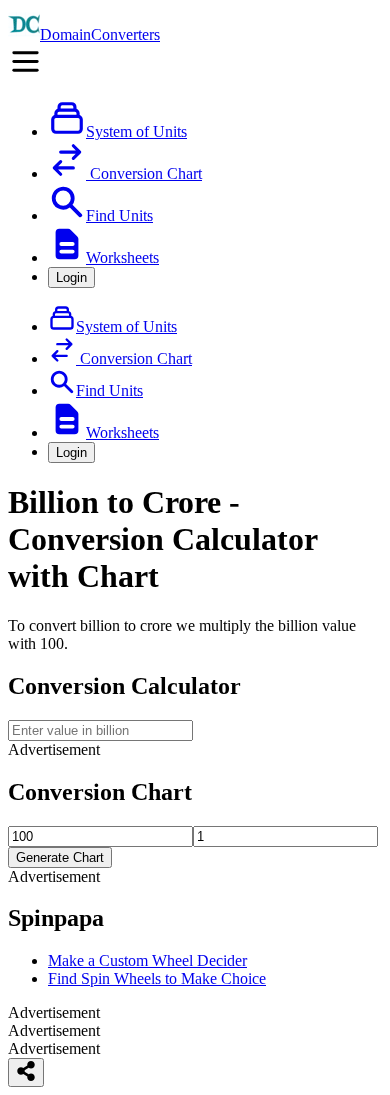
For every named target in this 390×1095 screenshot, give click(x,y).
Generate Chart (60, 857)
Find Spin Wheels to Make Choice (157, 978)
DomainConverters (100, 34)
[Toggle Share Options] (26, 1072)
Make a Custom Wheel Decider (147, 960)
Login (71, 277)
